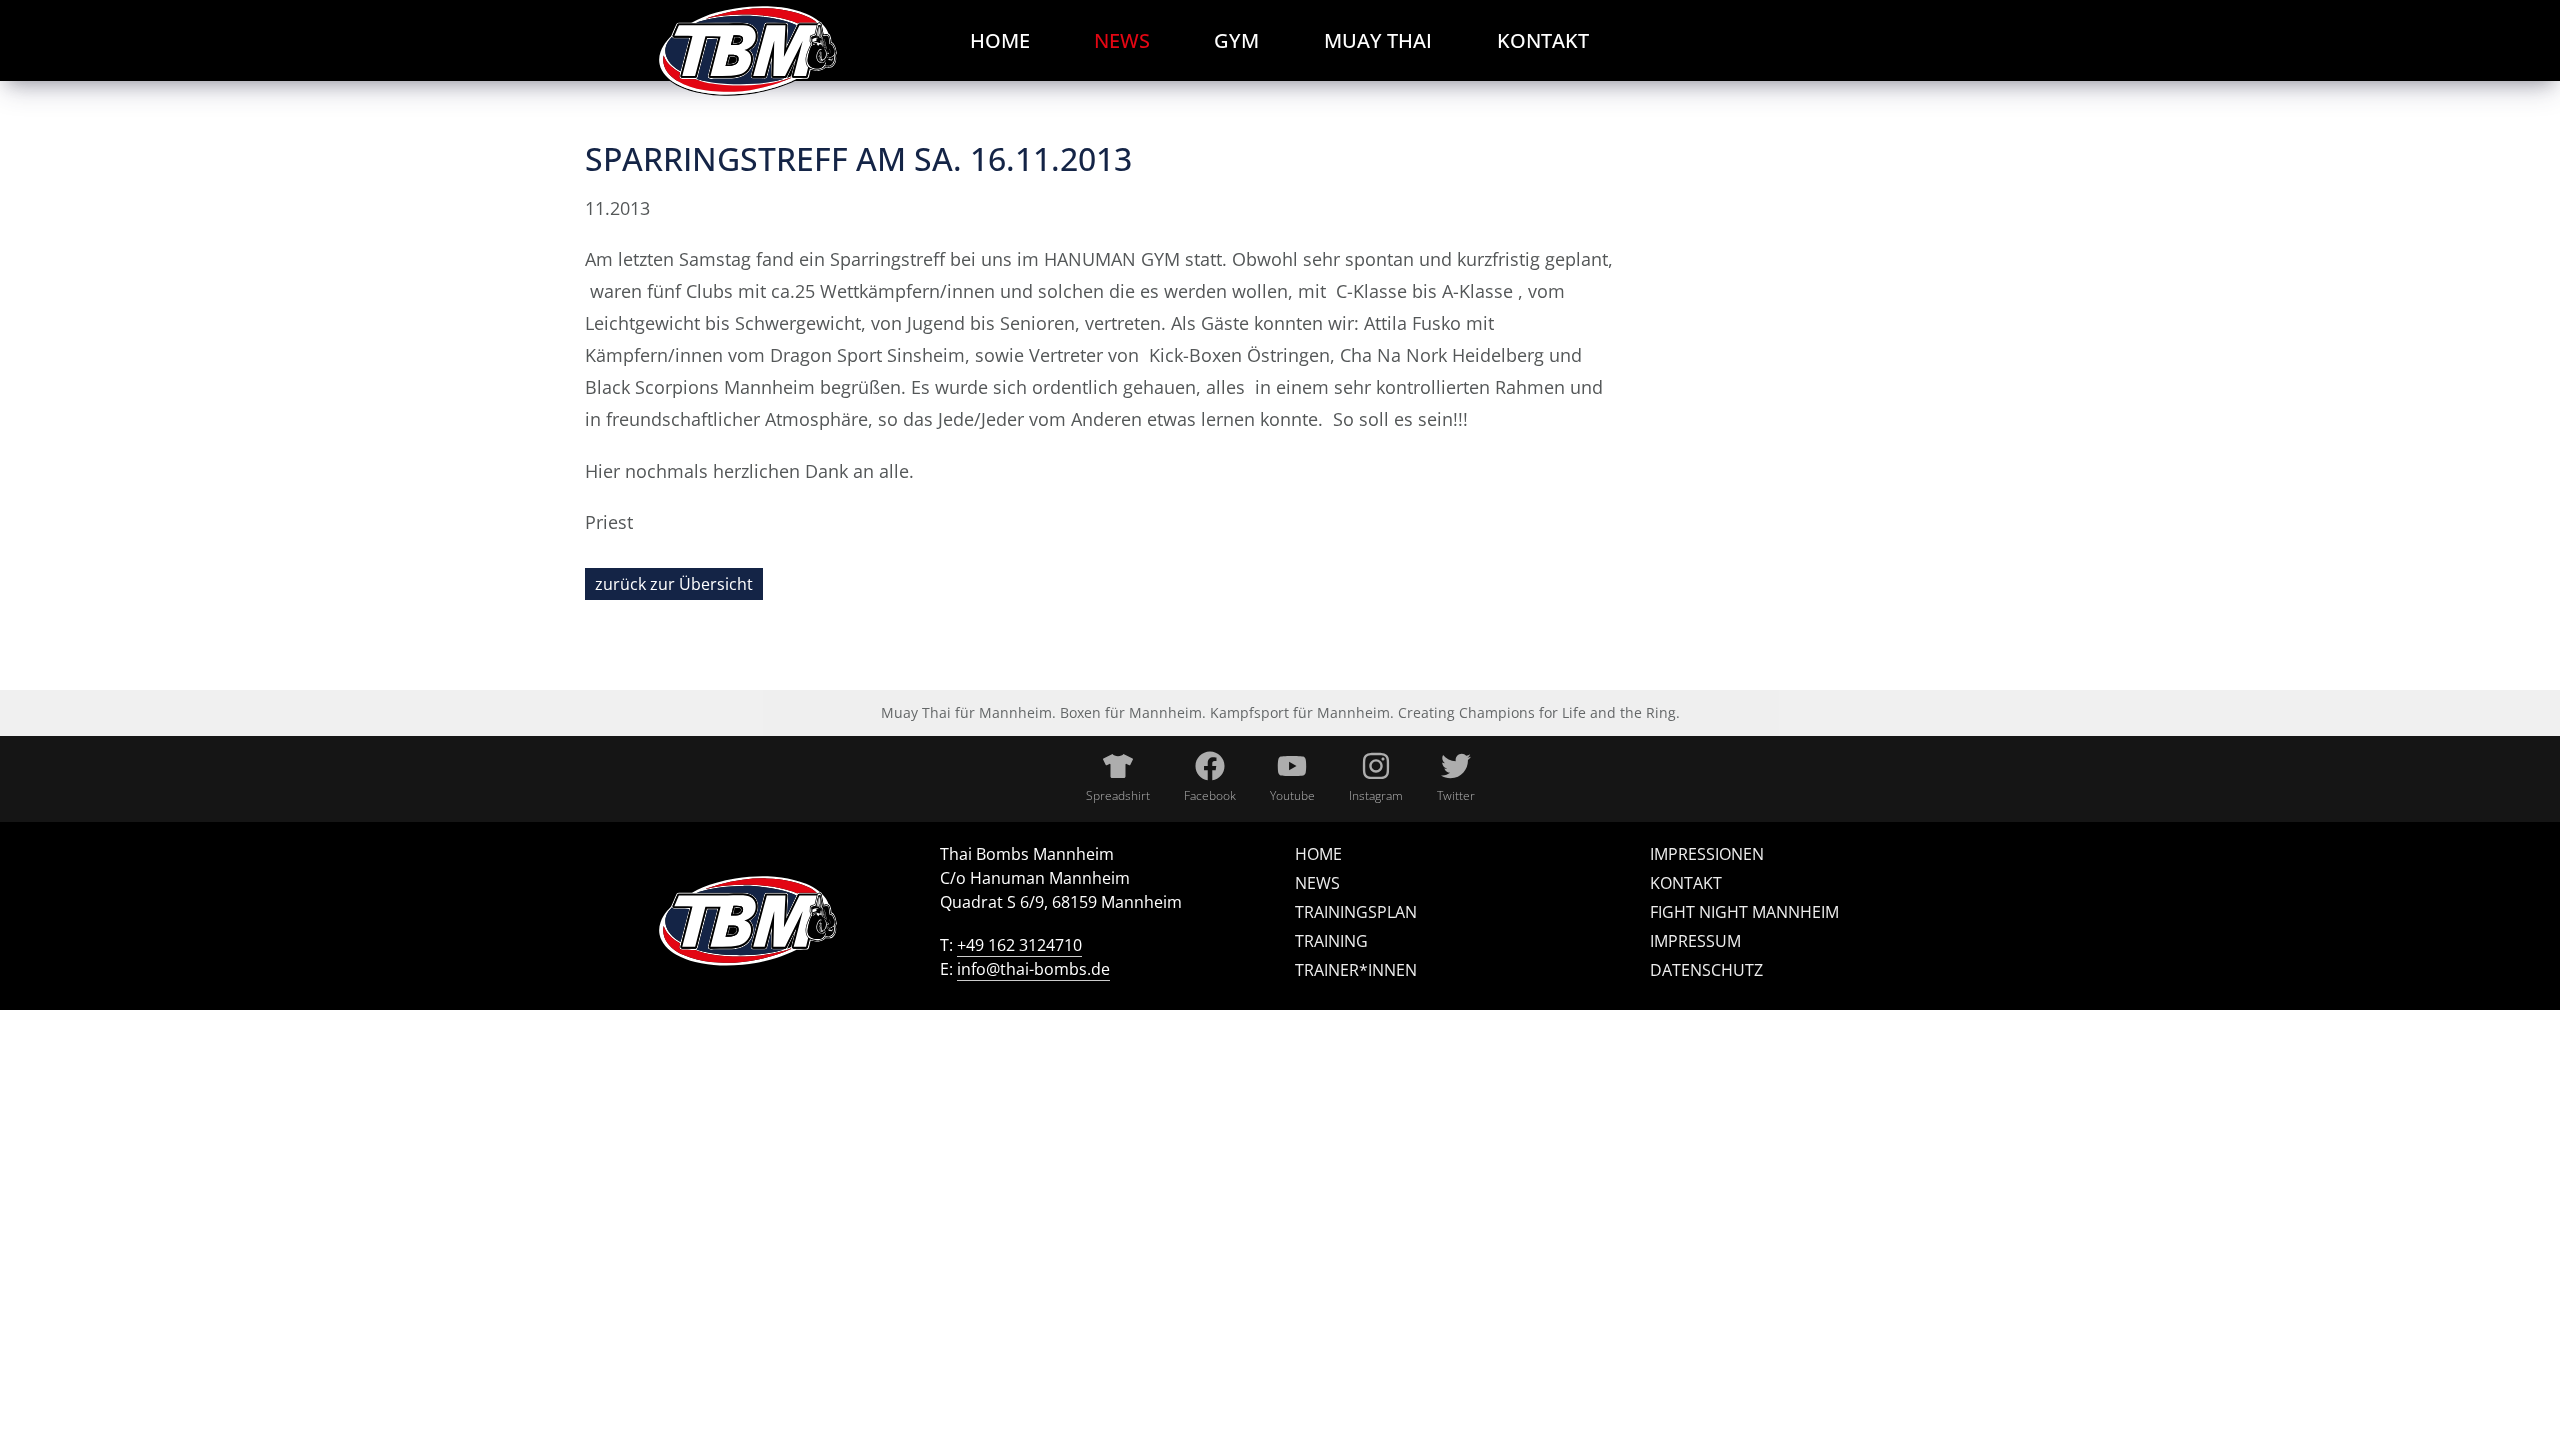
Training (1331, 941)
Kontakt (1686, 883)
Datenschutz (1706, 970)
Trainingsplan (1356, 912)
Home (1318, 854)
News (1317, 883)
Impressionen (1707, 854)
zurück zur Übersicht (674, 584)
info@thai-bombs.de (1033, 969)
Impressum (1695, 941)
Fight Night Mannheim (1744, 912)
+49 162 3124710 (1019, 945)
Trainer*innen (1356, 970)
